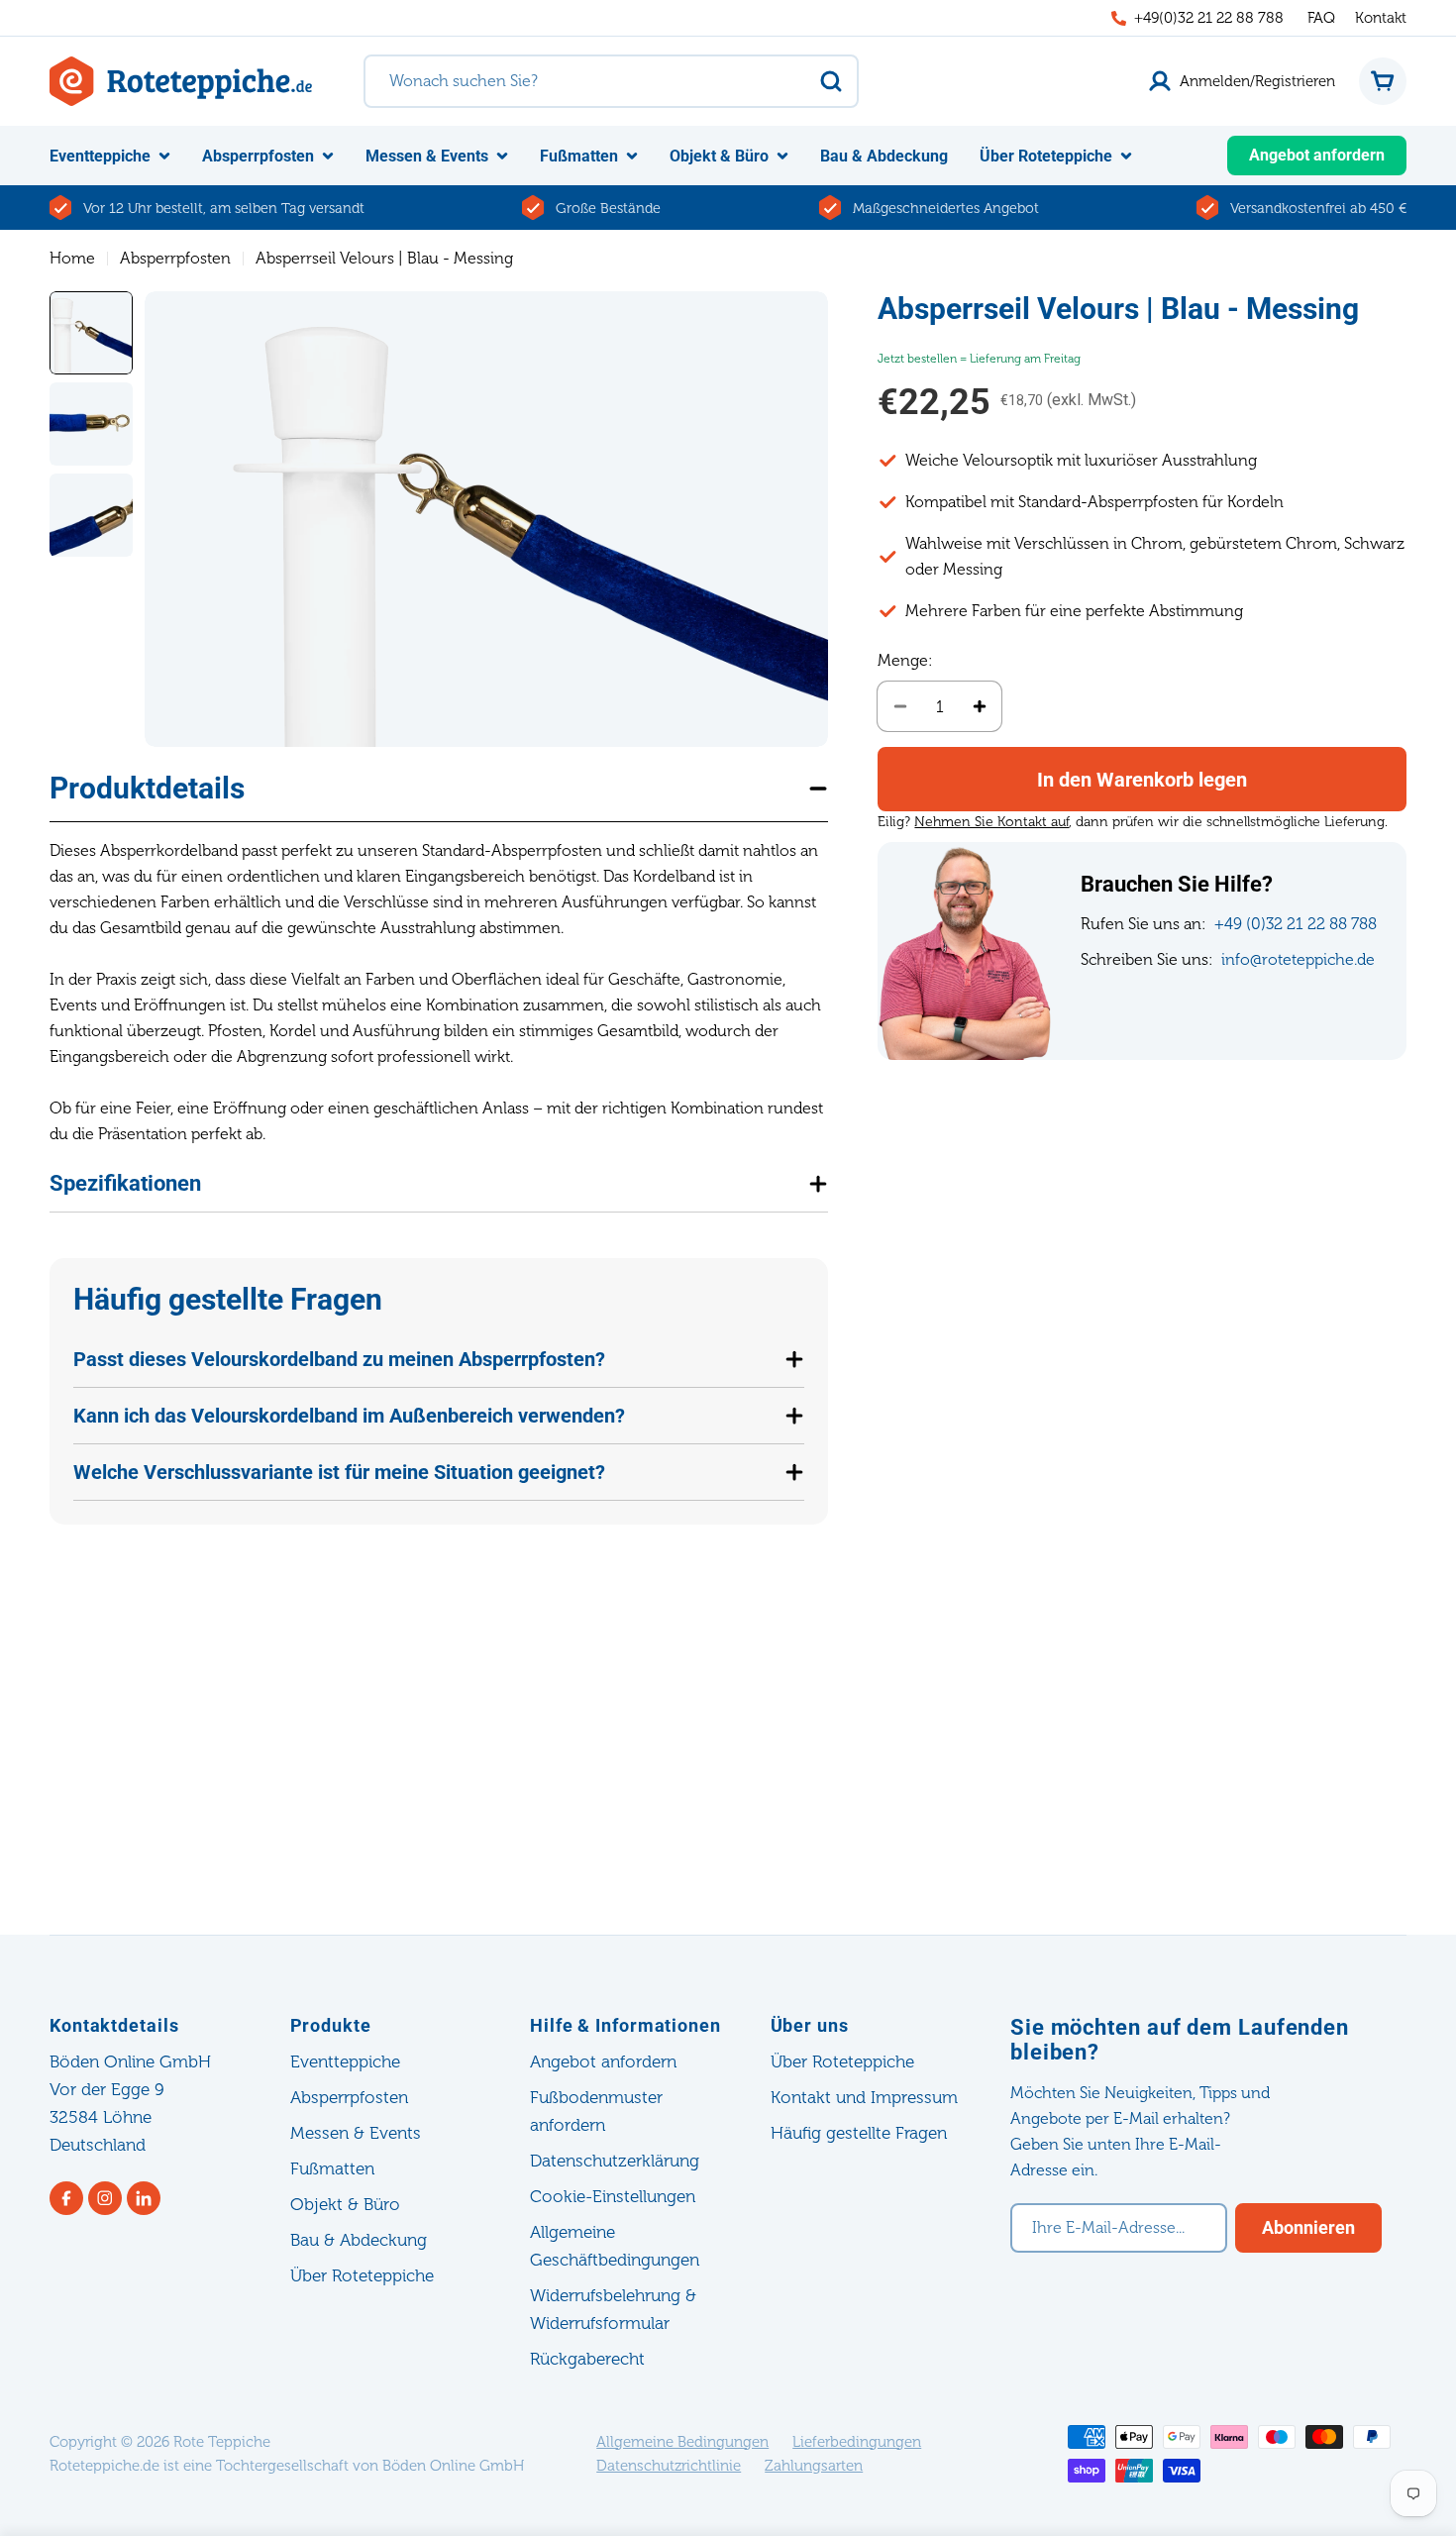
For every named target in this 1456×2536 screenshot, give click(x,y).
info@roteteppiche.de (1298, 959)
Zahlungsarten (814, 2466)
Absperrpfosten (175, 258)
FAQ (1321, 18)
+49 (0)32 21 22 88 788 (1296, 924)
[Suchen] (831, 81)
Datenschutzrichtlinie (669, 2466)
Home (72, 258)
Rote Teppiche (222, 2442)
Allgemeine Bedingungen (682, 2442)
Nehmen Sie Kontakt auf (991, 822)
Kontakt (1381, 18)
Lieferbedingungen (857, 2442)
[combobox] (611, 81)
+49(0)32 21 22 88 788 (1209, 18)
